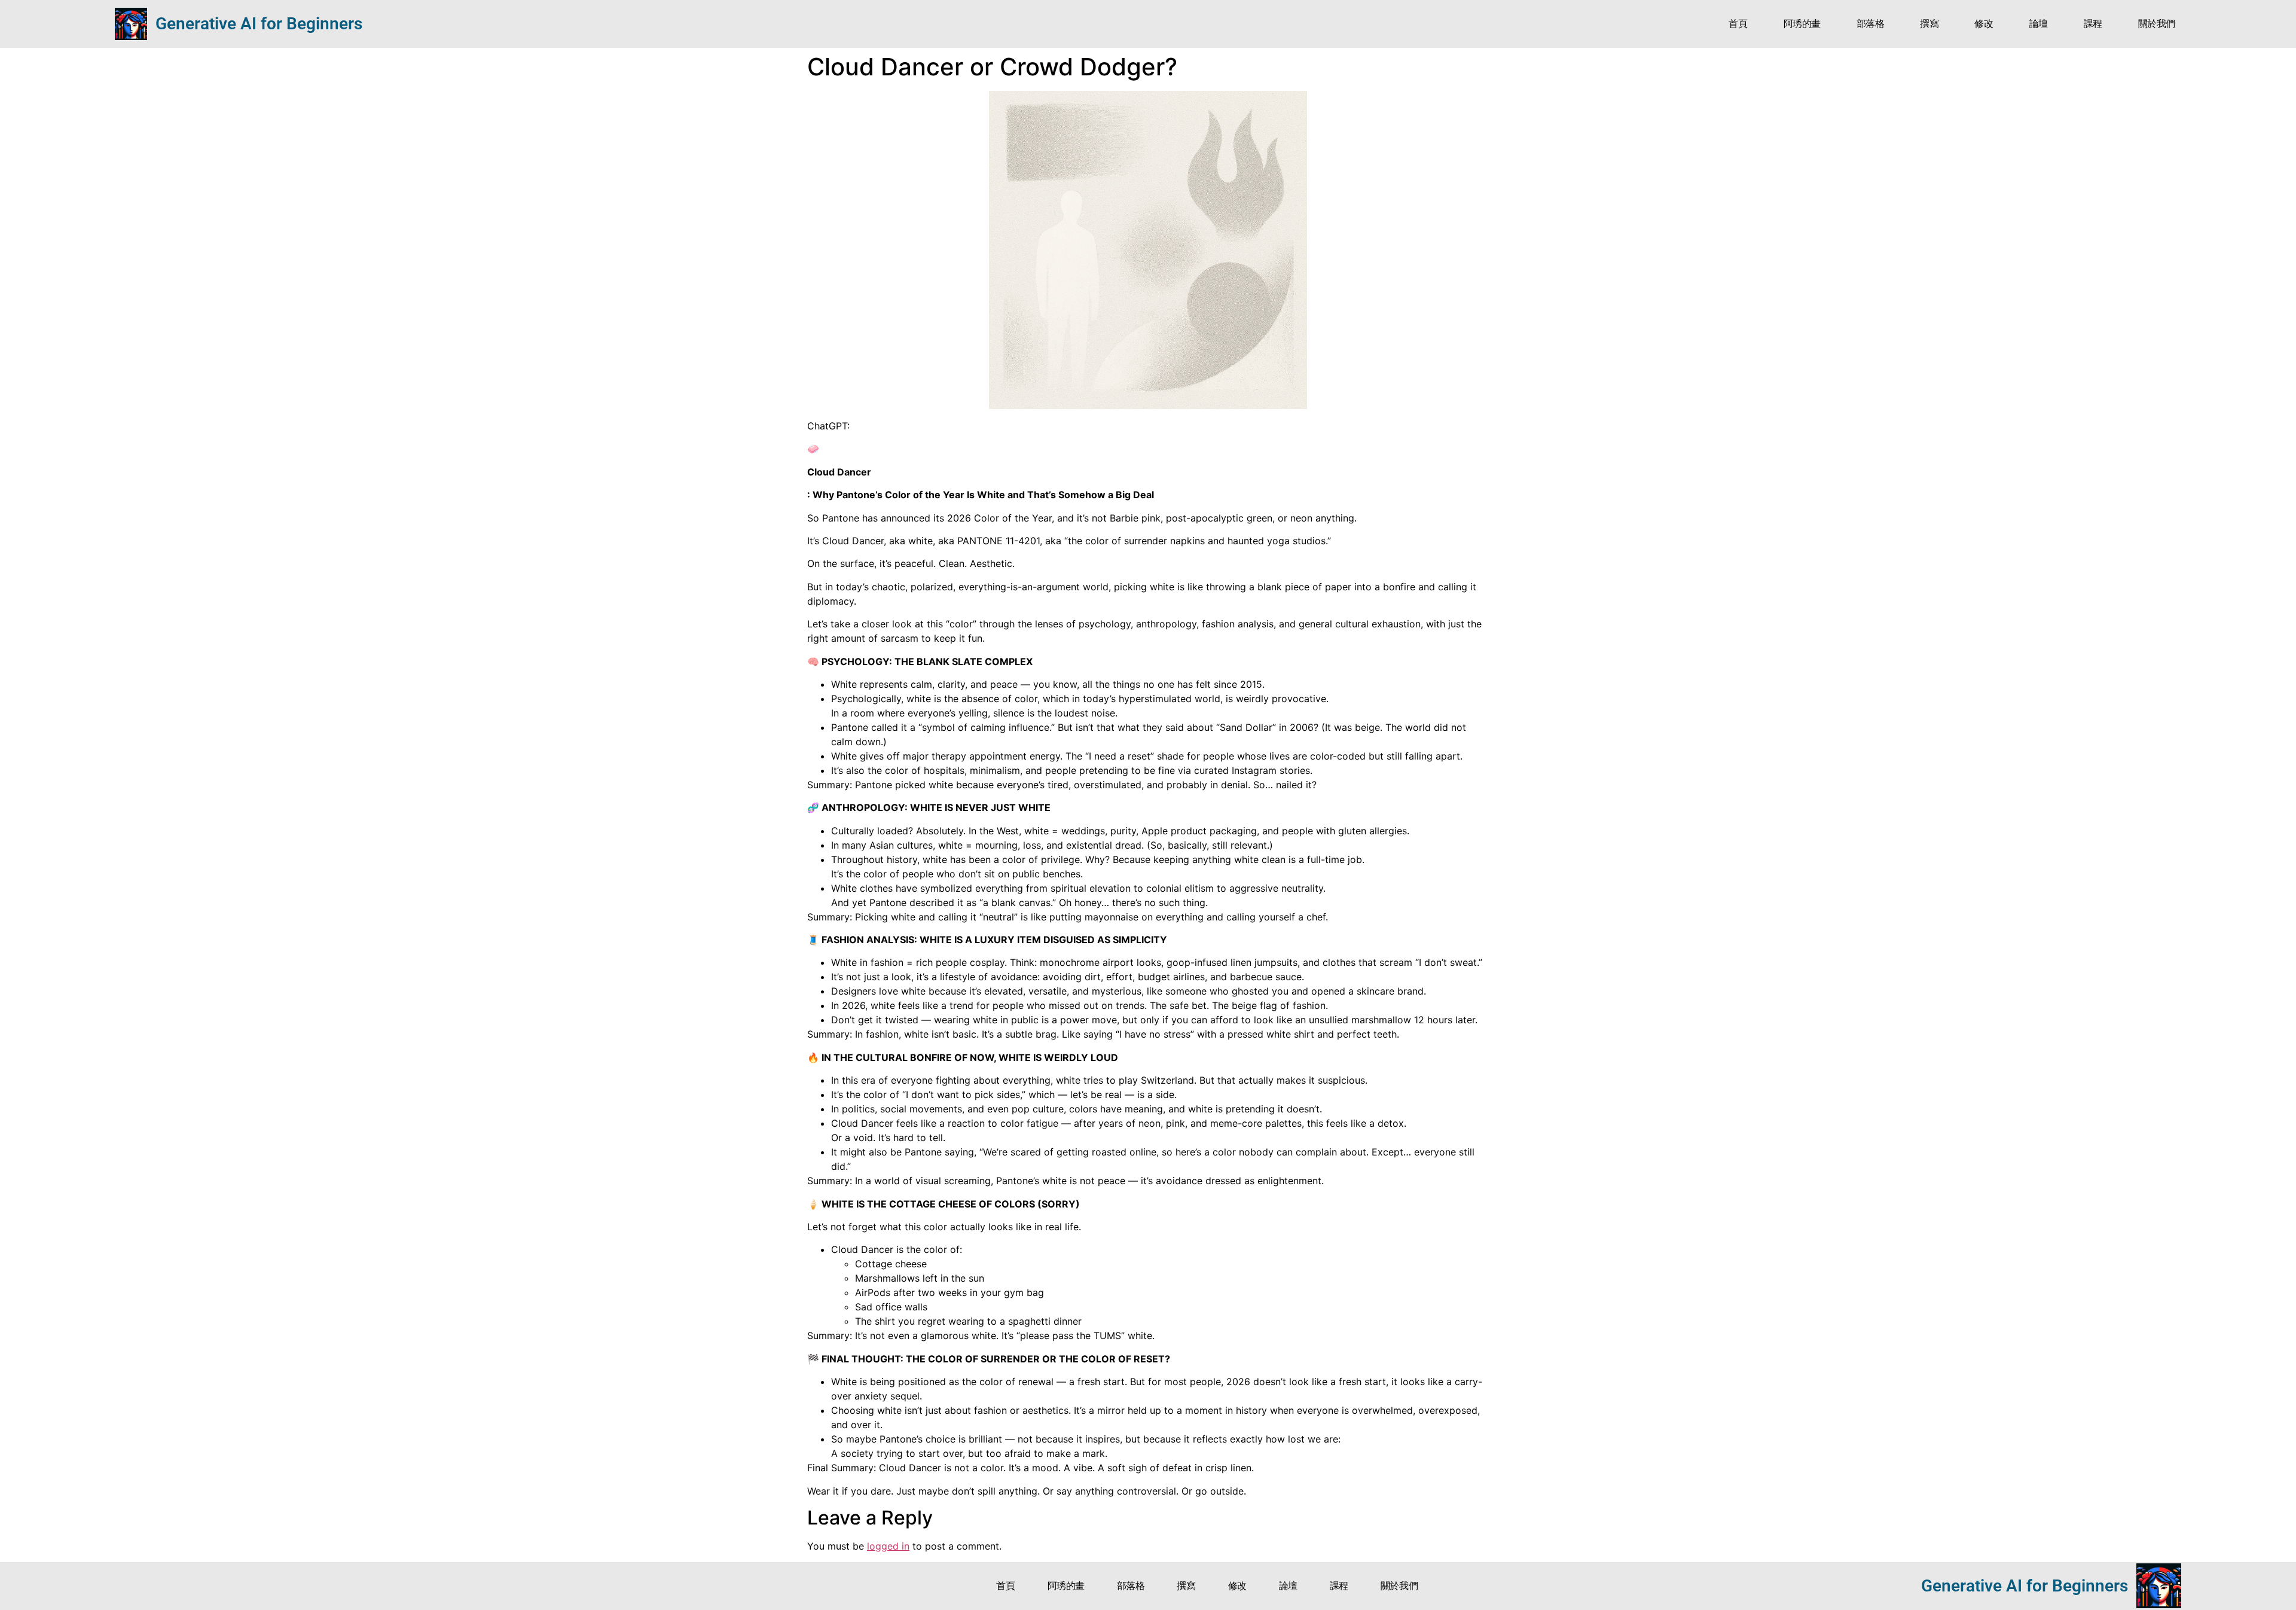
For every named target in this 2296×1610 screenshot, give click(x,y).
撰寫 (1929, 24)
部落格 (1871, 24)
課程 (2093, 24)
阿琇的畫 (1802, 24)
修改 (1984, 24)
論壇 (2039, 24)
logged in (888, 1546)
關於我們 (2157, 24)
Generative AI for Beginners (259, 24)
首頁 (1738, 24)
